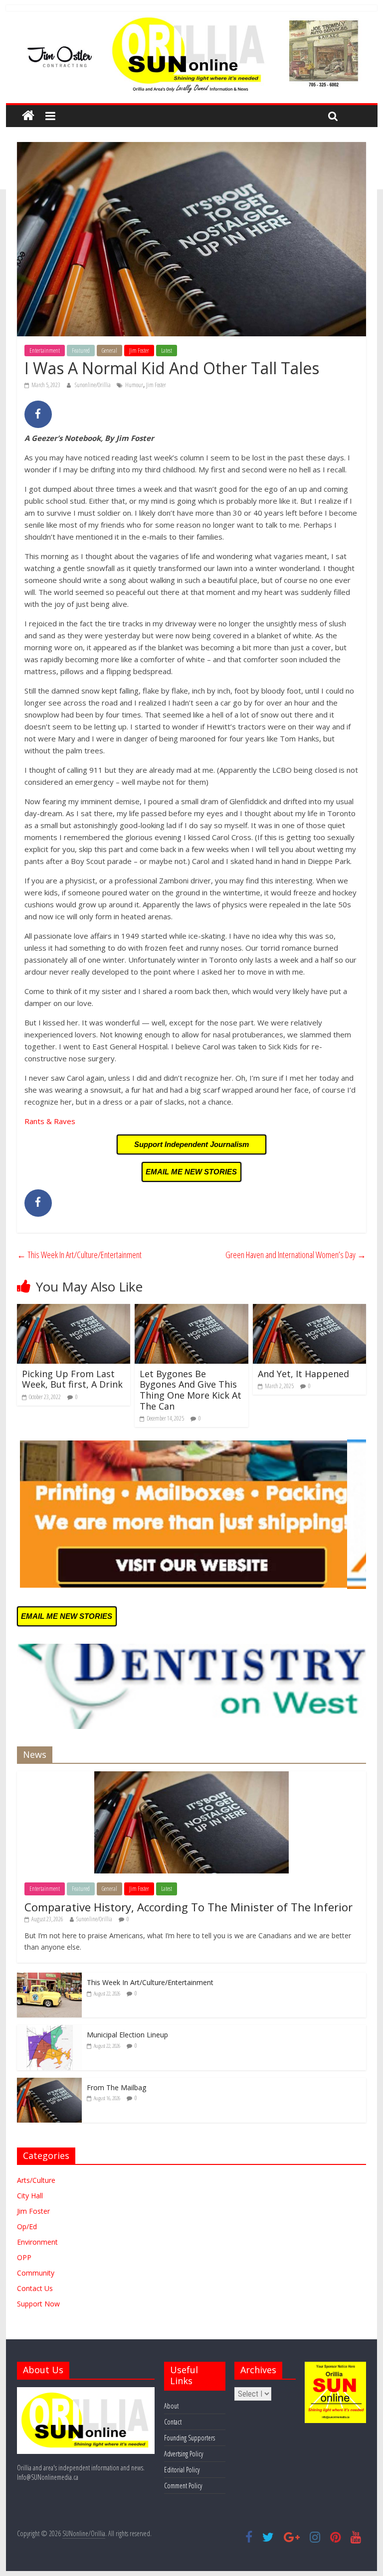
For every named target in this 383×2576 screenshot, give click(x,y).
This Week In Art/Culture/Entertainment (79, 1255)
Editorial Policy (182, 2470)
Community (36, 2273)
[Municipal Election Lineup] (49, 2030)
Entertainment (45, 351)
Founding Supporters (190, 2438)
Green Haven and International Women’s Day (296, 1255)
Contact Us (35, 2288)
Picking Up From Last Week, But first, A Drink (72, 1379)
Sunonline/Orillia (93, 385)
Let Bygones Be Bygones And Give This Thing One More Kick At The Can (191, 1390)
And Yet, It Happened (303, 1374)
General (109, 351)
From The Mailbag (116, 2087)
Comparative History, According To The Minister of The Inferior (189, 1907)
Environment (37, 2242)
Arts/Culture (36, 2180)
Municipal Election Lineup (127, 2035)
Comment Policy (183, 2486)
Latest (167, 351)
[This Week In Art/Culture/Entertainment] (49, 1978)
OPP (24, 2257)
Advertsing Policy (184, 2454)
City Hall (30, 2196)
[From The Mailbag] (49, 2083)
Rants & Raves (50, 1121)
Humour (134, 385)
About (171, 2406)
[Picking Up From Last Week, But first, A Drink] (74, 1310)
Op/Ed (27, 2226)
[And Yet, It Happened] (310, 1310)
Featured (81, 351)
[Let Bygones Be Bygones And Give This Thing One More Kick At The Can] (191, 1310)
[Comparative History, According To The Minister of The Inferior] (191, 1777)
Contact (173, 2422)
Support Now (38, 2304)
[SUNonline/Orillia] (28, 116)
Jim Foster (139, 351)
